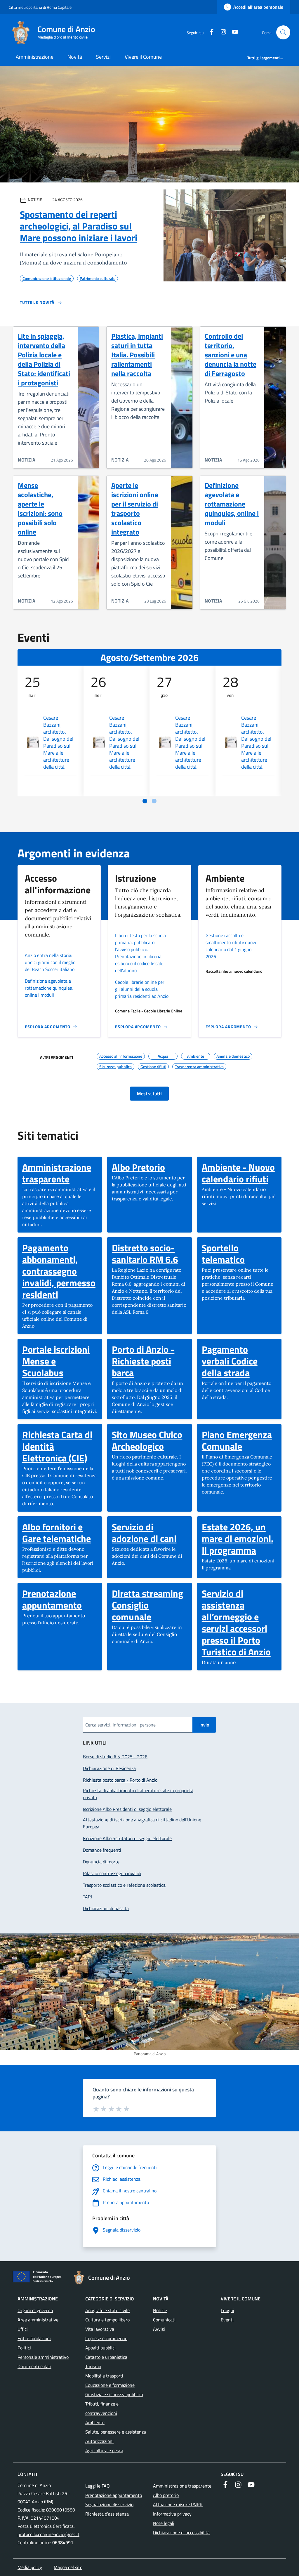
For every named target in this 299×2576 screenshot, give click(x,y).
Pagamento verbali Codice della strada (239, 1361)
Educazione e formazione (110, 2385)
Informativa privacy (172, 2514)
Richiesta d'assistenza (107, 2514)
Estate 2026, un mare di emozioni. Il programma (239, 1538)
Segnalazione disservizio (109, 2504)
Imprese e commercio (106, 2338)
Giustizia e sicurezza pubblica (114, 2394)
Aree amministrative (38, 2320)
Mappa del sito (68, 2567)
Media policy (30, 2567)
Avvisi (159, 2329)
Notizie (160, 2310)
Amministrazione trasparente (60, 1173)
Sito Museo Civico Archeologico (149, 1440)
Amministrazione (35, 57)
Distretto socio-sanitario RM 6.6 (149, 1254)
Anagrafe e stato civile (107, 2310)
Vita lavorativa (100, 2329)
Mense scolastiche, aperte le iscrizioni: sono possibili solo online (40, 509)
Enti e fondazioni (34, 2338)
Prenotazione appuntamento (60, 1599)
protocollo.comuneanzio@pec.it (48, 2534)
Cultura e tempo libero (107, 2320)
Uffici (23, 2329)
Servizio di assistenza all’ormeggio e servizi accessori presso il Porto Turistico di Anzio (239, 1623)
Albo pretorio (166, 2495)
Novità (75, 57)
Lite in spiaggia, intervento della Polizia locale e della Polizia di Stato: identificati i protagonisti (44, 359)
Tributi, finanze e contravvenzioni (102, 2408)
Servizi (103, 57)
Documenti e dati (34, 2366)
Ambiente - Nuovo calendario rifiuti (239, 1173)
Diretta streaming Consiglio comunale (149, 1605)
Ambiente (95, 2422)
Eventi (227, 2320)
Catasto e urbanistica (106, 2357)
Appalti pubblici (100, 2348)
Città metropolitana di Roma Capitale (40, 7)
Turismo (93, 2366)
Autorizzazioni (99, 2441)
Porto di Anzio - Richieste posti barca (149, 1361)
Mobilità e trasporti (104, 2376)
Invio (204, 1725)
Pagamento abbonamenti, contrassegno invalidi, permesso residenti (60, 1271)
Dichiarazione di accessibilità (181, 2533)
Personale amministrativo (43, 2357)
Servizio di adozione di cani (149, 1533)
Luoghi (227, 2310)
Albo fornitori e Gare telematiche (60, 1533)
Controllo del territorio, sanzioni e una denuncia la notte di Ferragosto (231, 355)
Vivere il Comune (143, 57)
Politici (24, 2348)
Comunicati (164, 2320)
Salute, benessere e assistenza (116, 2432)
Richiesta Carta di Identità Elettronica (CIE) (60, 1446)
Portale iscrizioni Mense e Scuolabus (60, 1361)
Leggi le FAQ (98, 2486)
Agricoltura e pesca (104, 2450)
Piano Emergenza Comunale (239, 1440)
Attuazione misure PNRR (178, 2504)
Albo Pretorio (138, 1167)
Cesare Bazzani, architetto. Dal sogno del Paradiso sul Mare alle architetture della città (58, 742)
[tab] (145, 801)
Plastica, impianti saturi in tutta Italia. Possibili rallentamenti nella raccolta (137, 355)
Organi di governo (35, 2310)
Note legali (164, 2523)
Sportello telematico (239, 1254)
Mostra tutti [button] (149, 1094)
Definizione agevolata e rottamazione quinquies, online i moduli (232, 504)
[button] (283, 32)
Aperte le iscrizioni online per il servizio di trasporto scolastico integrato (135, 509)
